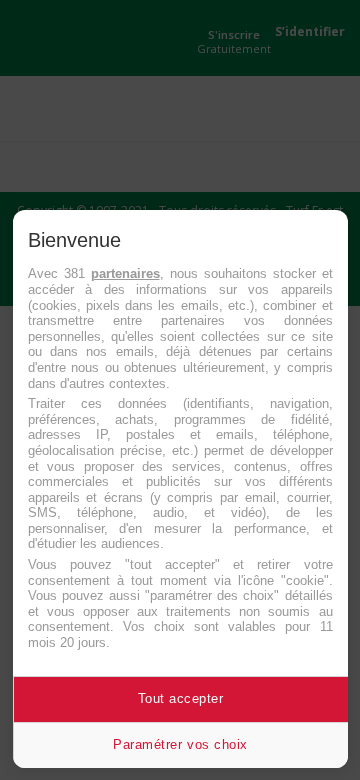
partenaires (125, 273)
